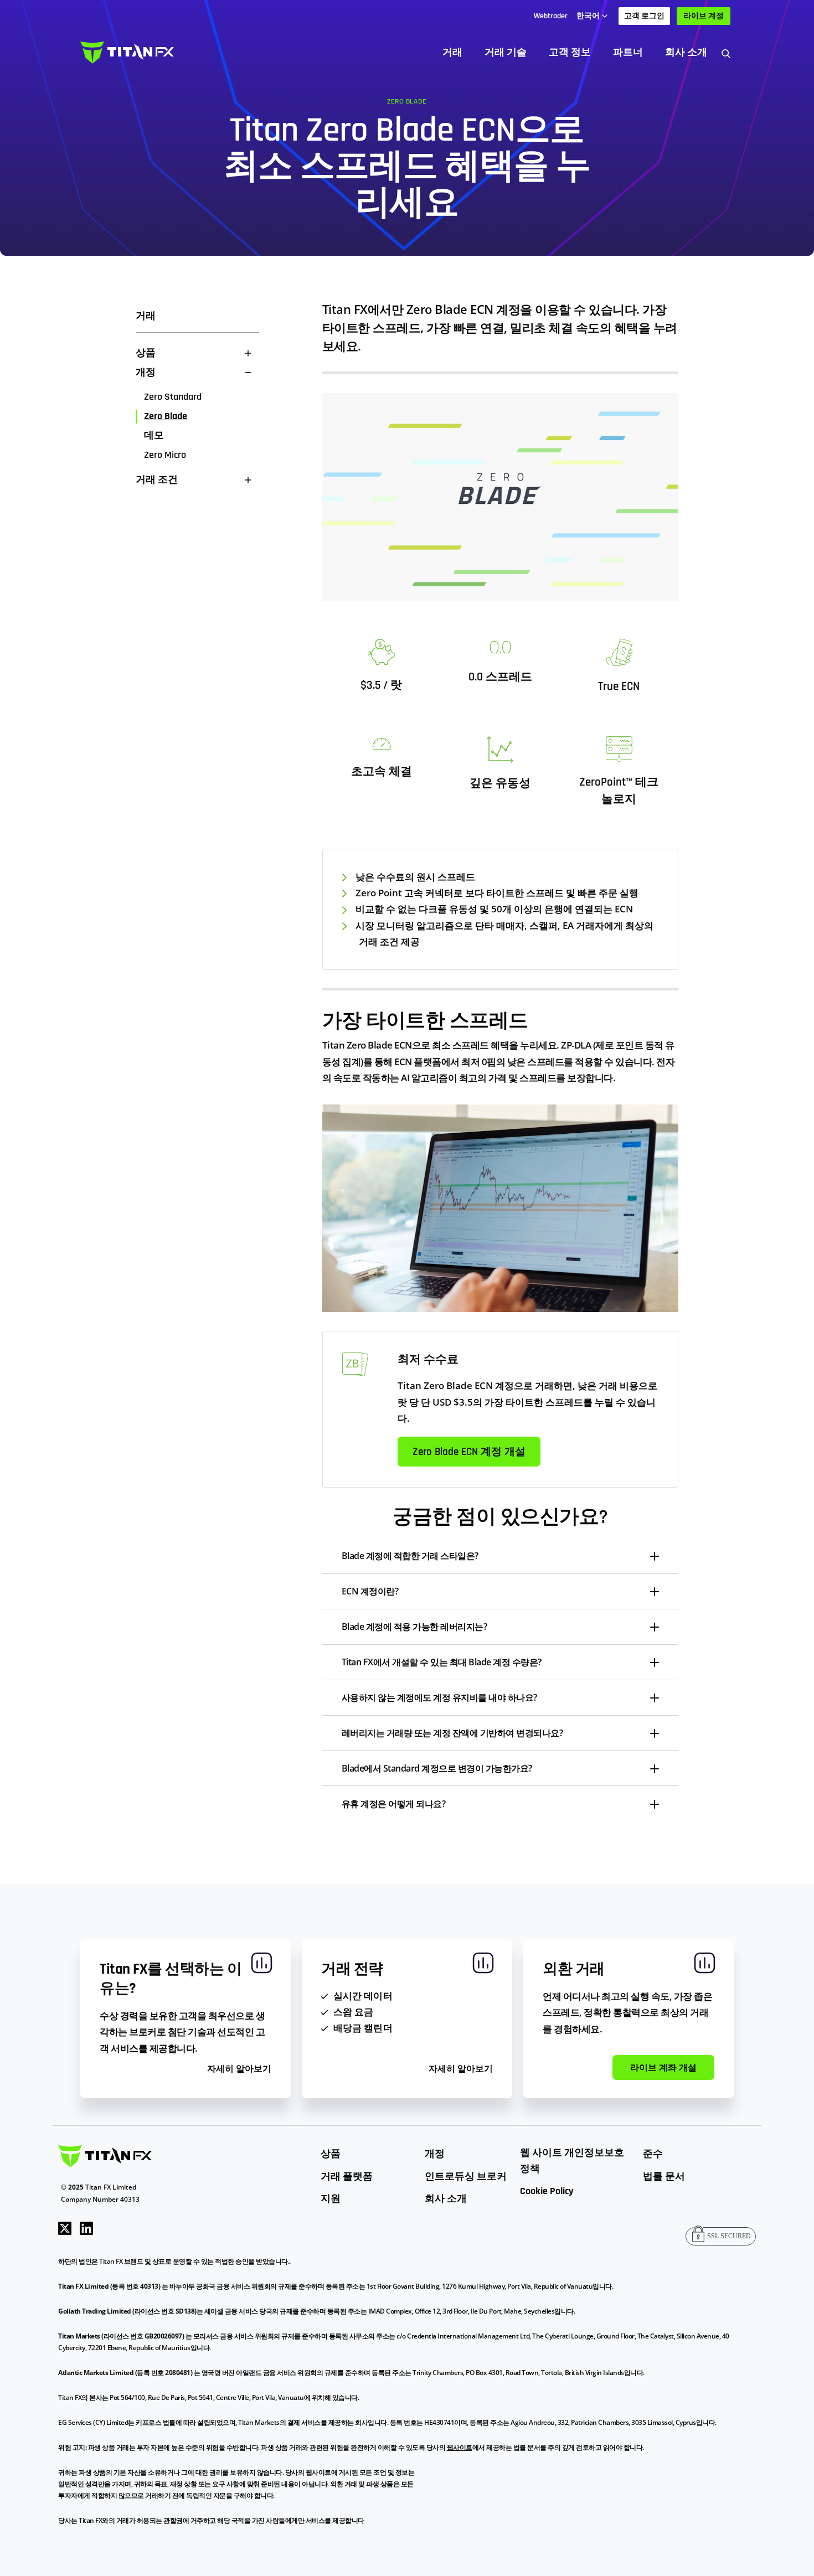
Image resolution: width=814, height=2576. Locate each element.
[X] (65, 2227)
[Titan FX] (127, 53)
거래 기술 (506, 52)
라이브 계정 (704, 16)
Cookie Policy (547, 2191)
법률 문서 (664, 2177)
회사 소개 (686, 52)
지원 (331, 2199)
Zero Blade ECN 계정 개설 (469, 1452)
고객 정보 (570, 52)
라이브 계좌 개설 (663, 2068)
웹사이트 (460, 2447)
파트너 (628, 52)
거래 (452, 52)
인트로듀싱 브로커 (466, 2177)
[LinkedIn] (86, 2227)
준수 (653, 2154)
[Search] (726, 53)
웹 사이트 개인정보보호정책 (572, 2161)
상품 (331, 2154)
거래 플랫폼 (347, 2177)
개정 (435, 2154)
